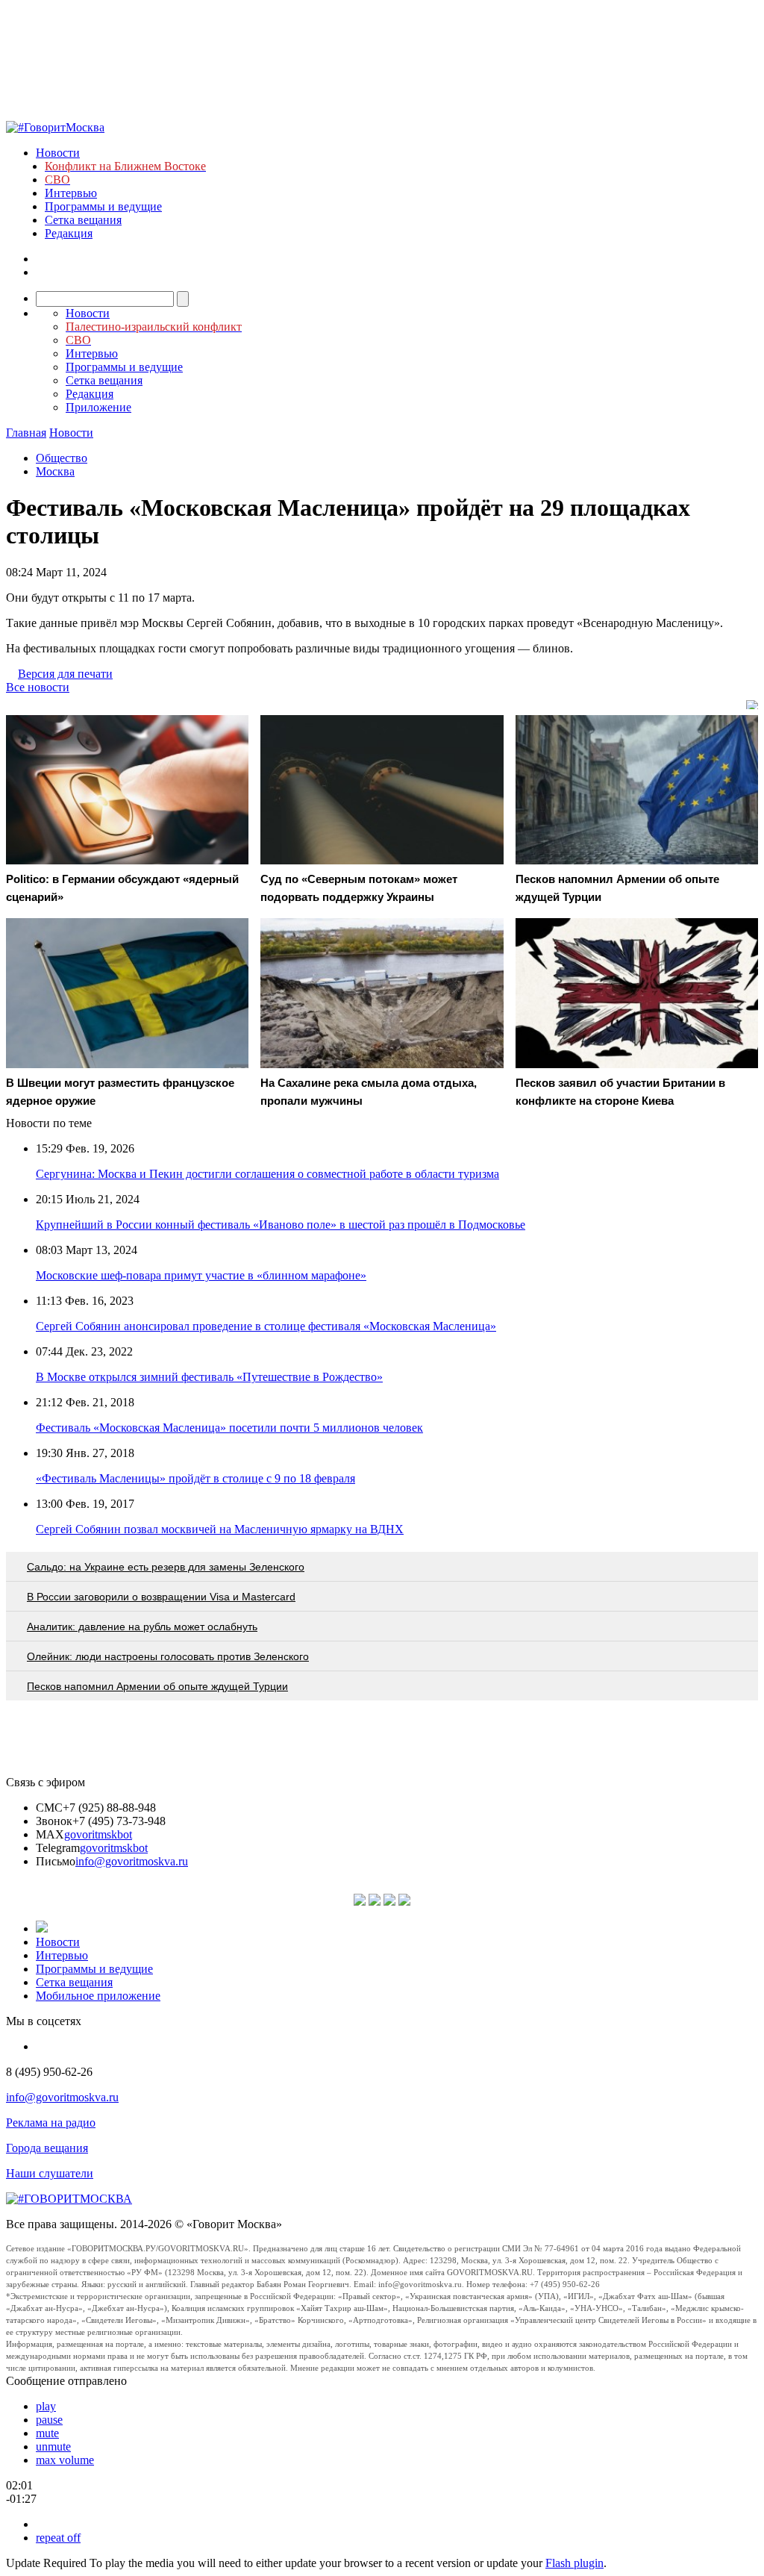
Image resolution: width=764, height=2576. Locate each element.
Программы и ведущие (103, 206)
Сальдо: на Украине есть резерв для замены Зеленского (166, 1567)
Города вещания (47, 2148)
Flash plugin (574, 2563)
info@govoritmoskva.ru (132, 1861)
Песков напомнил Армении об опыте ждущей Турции (157, 1686)
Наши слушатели (50, 2173)
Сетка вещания (83, 220)
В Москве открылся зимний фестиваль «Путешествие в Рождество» (209, 1377)
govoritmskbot (98, 1834)
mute (47, 2433)
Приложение (98, 407)
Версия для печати (65, 674)
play (46, 2406)
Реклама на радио (51, 2123)
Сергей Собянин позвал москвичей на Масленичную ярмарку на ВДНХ (220, 1529)
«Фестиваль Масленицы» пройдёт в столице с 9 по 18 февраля (195, 1478)
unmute (53, 2446)
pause (49, 2420)
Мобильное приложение (98, 1996)
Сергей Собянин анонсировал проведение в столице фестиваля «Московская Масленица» (266, 1326)
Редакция (69, 233)
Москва (55, 471)
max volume (65, 2460)
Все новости (38, 687)
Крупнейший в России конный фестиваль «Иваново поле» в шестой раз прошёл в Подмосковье (281, 1225)
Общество (62, 458)
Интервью (71, 193)
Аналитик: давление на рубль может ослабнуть (142, 1627)
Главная (26, 433)
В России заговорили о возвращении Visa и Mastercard (161, 1597)
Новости (58, 153)
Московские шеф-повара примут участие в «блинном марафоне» (201, 1275)
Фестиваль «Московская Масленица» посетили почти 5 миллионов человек (229, 1428)
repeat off (58, 2538)
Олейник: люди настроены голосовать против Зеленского (168, 1656)
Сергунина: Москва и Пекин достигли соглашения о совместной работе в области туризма (267, 1174)
